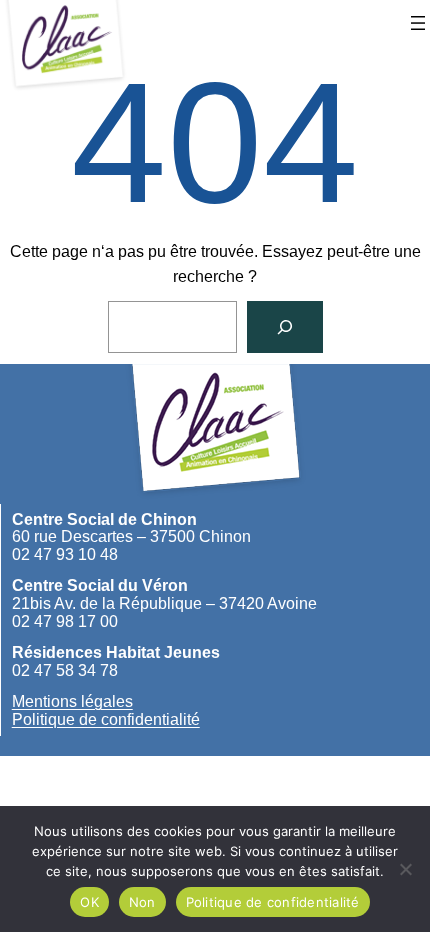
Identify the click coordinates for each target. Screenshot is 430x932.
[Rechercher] (285, 327)
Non (142, 902)
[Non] (405, 869)
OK (89, 902)
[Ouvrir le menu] (418, 23)
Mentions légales (72, 701)
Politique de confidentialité (106, 719)
